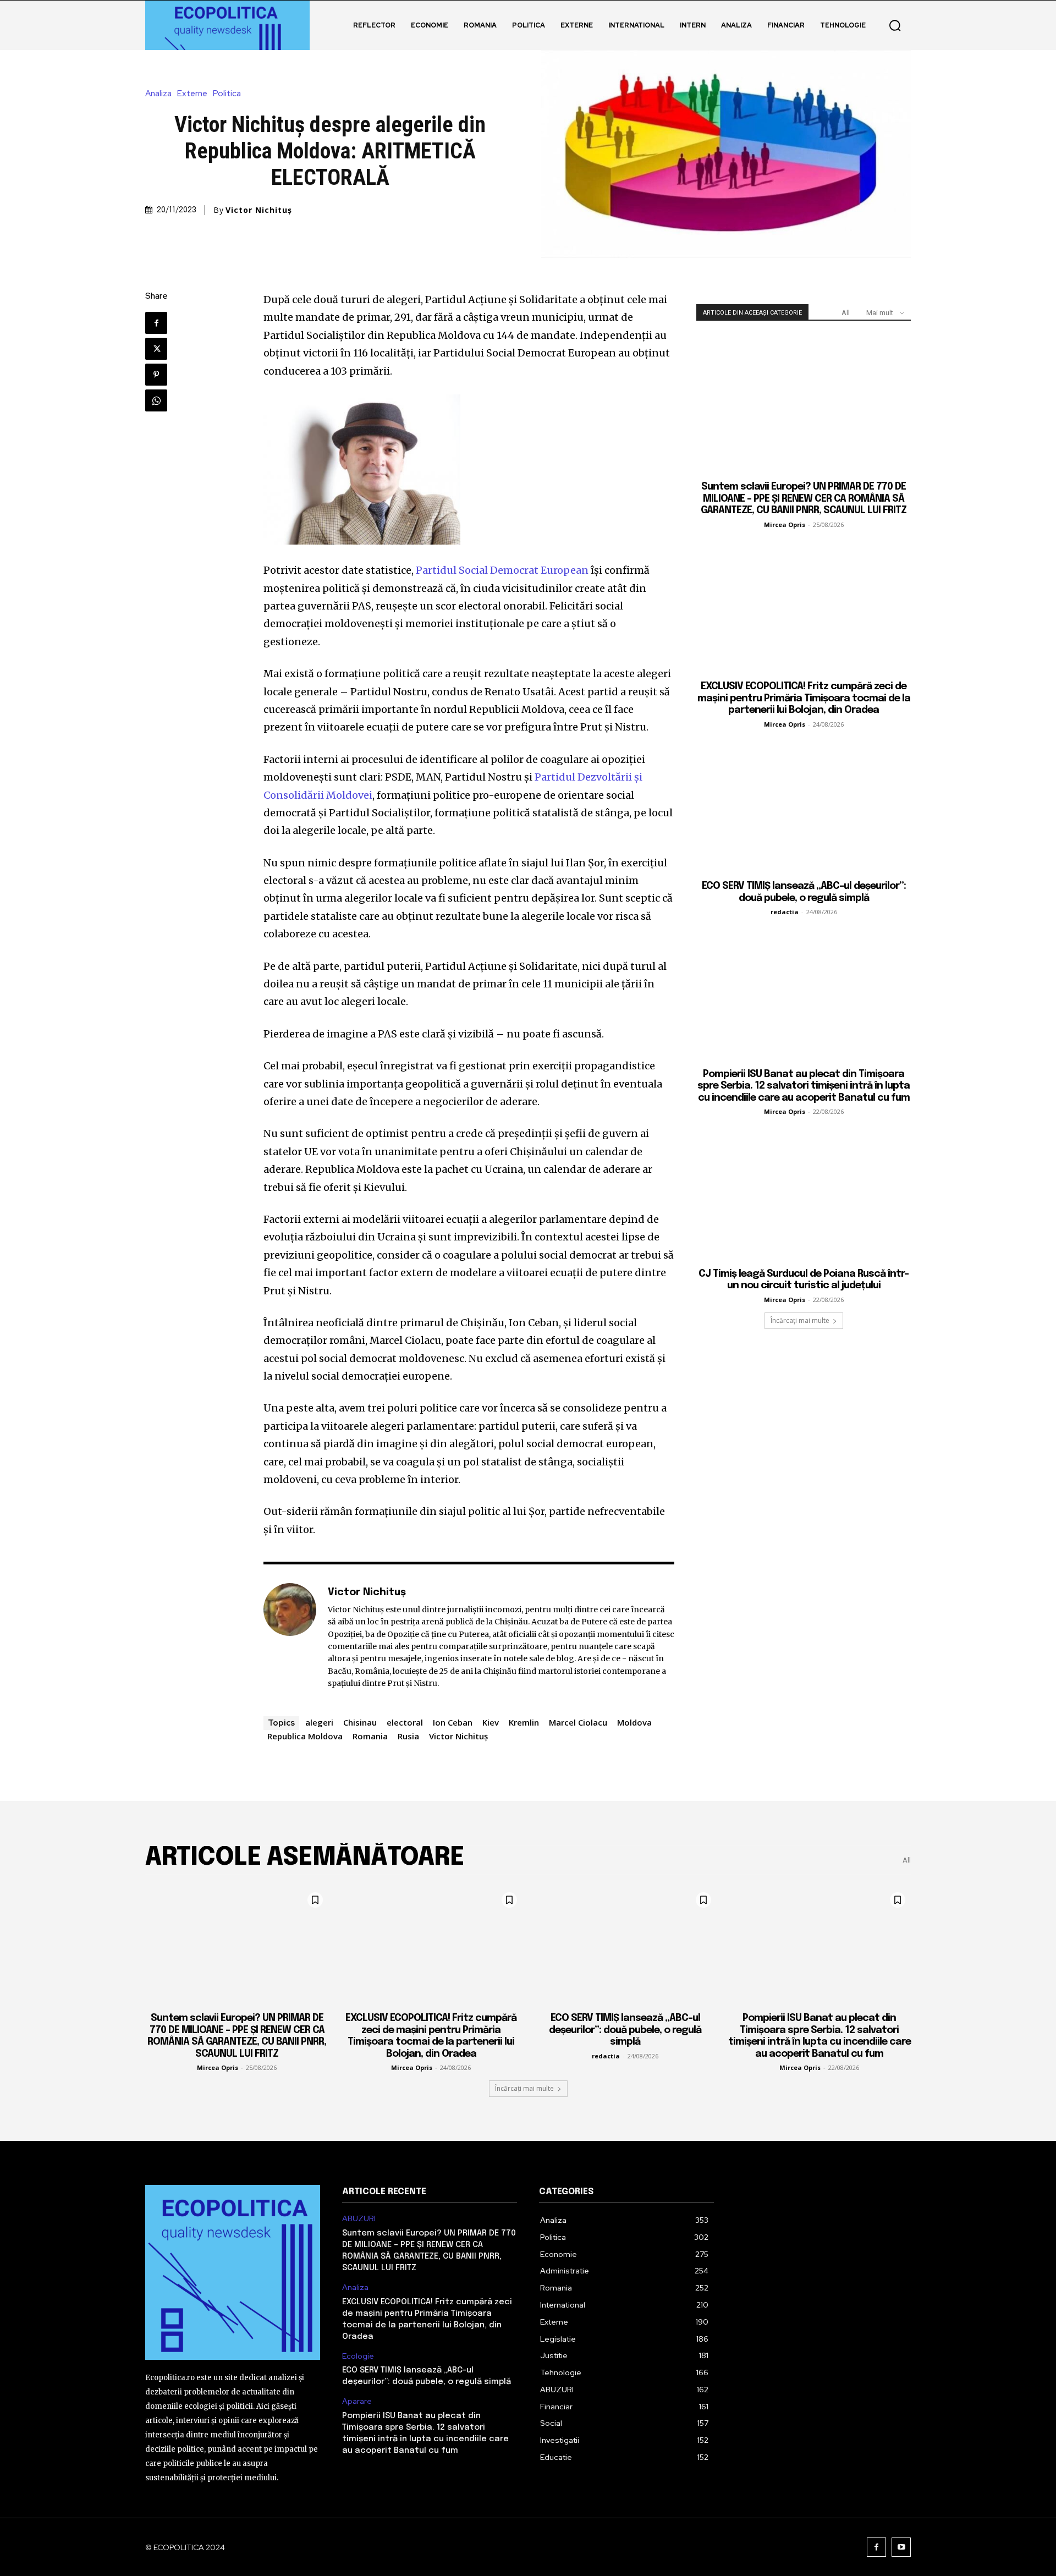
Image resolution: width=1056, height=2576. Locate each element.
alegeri (319, 1722)
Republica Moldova (305, 1736)
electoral (405, 1722)
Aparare (357, 2401)
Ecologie (358, 2356)
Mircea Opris (785, 524)
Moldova (634, 1722)
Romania (370, 1736)
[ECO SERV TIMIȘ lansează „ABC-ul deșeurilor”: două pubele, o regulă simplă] (804, 804)
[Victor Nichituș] (290, 1637)
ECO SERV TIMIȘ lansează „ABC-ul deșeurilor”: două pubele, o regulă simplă (625, 2030)
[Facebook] (156, 323)
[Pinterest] (156, 375)
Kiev (491, 1722)
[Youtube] (901, 2547)
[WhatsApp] (156, 400)
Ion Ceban (453, 1722)
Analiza (158, 94)
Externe (192, 94)
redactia (785, 912)
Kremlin (524, 1722)
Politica (227, 94)
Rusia (408, 1736)
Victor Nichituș (259, 210)
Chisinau (360, 1722)
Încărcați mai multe (800, 1320)
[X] (156, 349)
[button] (895, 25)
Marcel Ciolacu (578, 1722)
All (846, 313)
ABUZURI (359, 2219)
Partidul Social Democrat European (502, 570)
